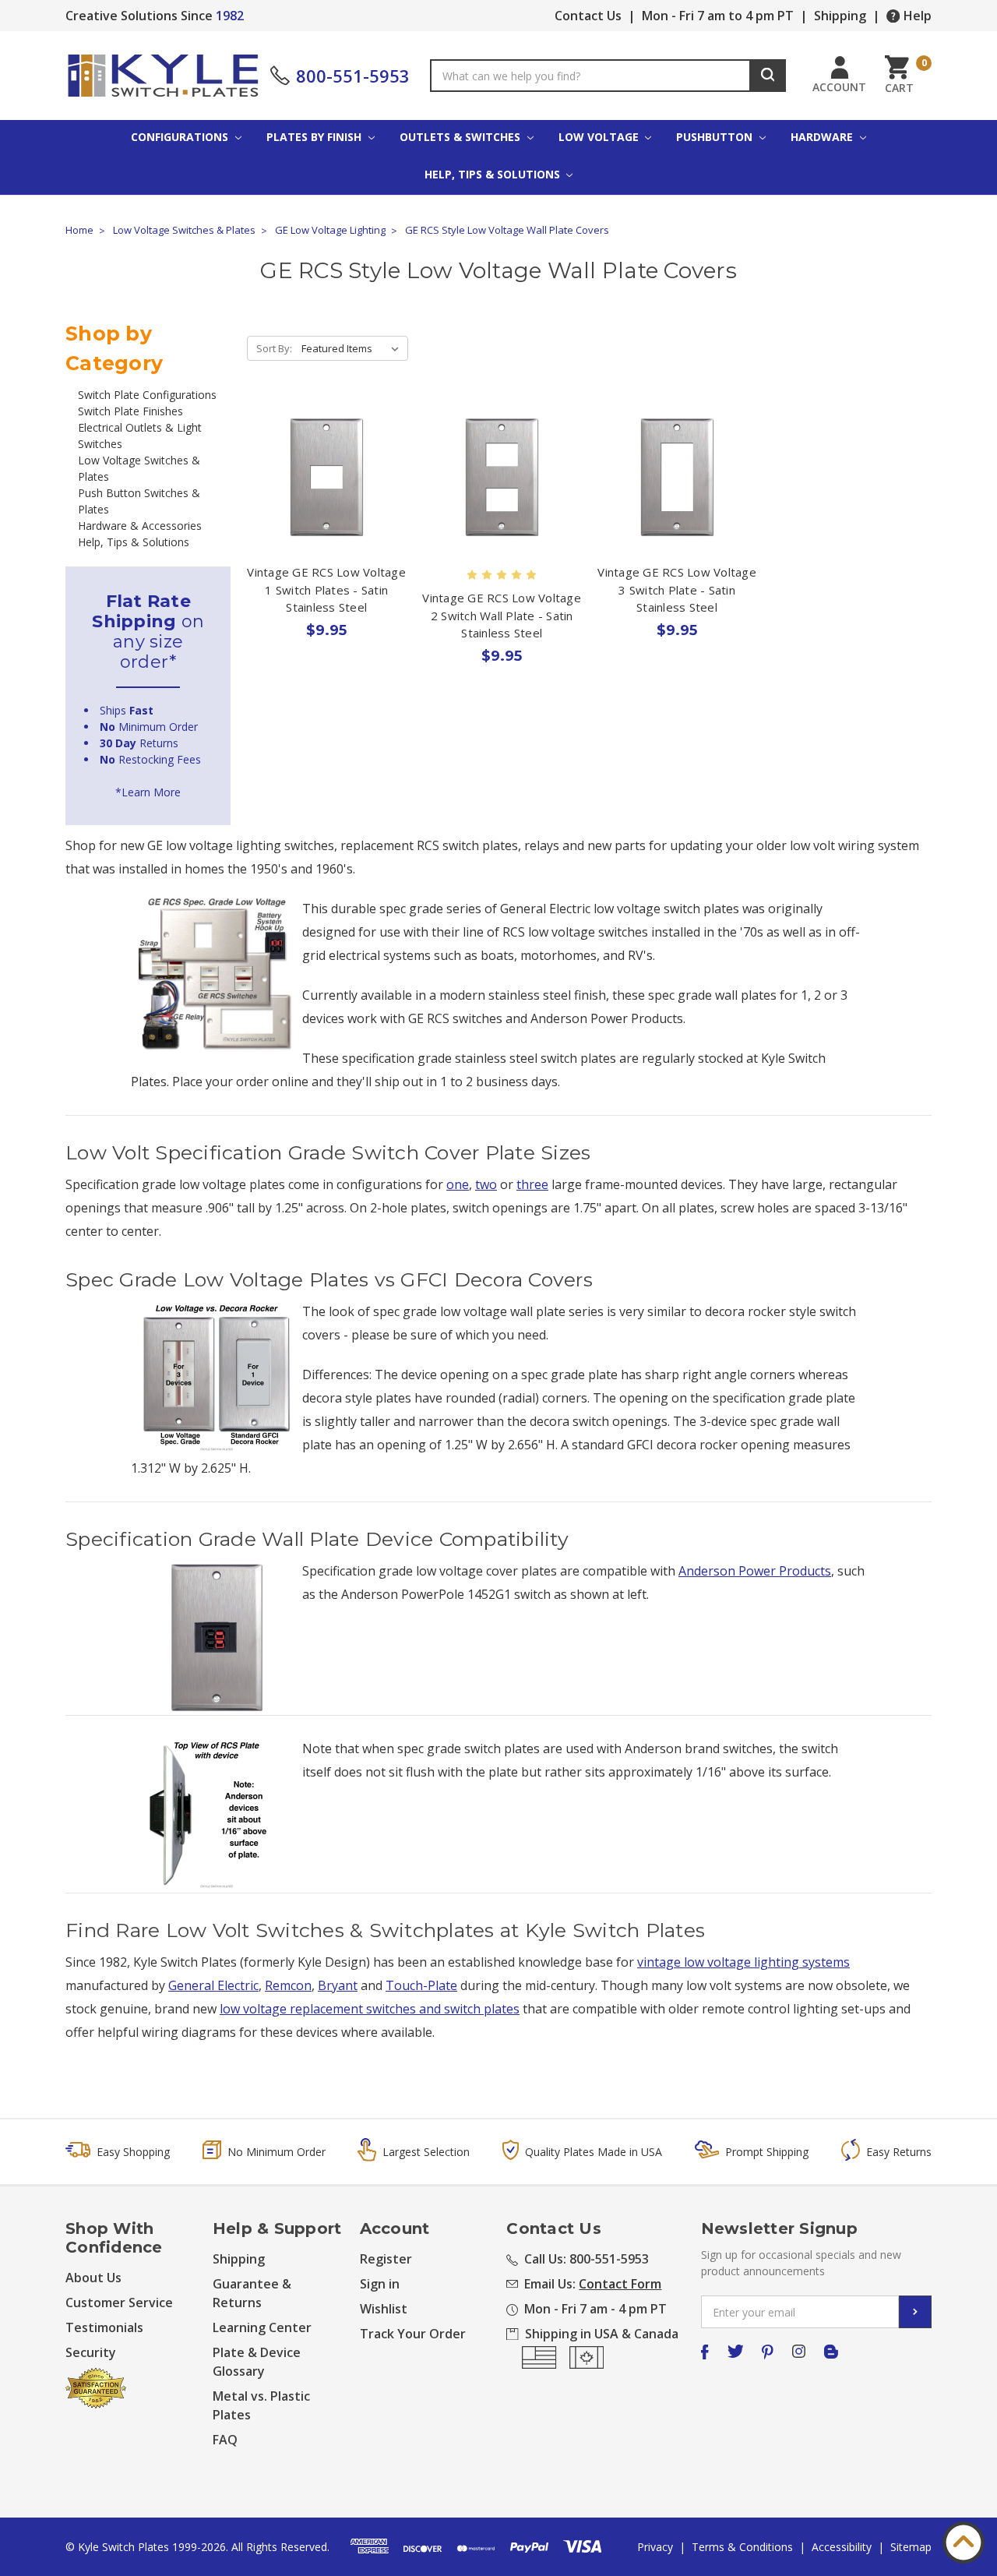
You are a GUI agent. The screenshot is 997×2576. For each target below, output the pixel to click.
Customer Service (119, 2303)
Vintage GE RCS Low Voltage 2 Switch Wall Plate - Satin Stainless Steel (502, 615)
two (486, 1184)
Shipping (840, 16)
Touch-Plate (421, 1985)
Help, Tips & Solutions (494, 174)
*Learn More (148, 792)
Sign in (380, 2284)
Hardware (823, 137)
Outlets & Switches (462, 137)
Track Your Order (413, 2334)
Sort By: (274, 348)
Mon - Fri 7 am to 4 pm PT (718, 16)
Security (91, 2352)
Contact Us (588, 16)
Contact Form (620, 2284)
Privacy (655, 2547)
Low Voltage (600, 137)
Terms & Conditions (742, 2547)
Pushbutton (716, 137)
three (532, 1184)
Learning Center (262, 2327)
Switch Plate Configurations (147, 395)
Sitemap (911, 2547)
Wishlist (384, 2309)
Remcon (288, 1985)
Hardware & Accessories (140, 526)
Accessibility (842, 2547)
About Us (93, 2278)
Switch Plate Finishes (130, 411)
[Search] (768, 76)
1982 (230, 16)
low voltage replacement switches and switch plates (370, 2009)
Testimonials (104, 2327)
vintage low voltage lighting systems (743, 1962)
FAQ (225, 2440)
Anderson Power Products (755, 1571)
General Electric (213, 1985)
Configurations (181, 137)
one (458, 1184)
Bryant (338, 1985)
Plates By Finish (315, 137)
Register (386, 2259)
